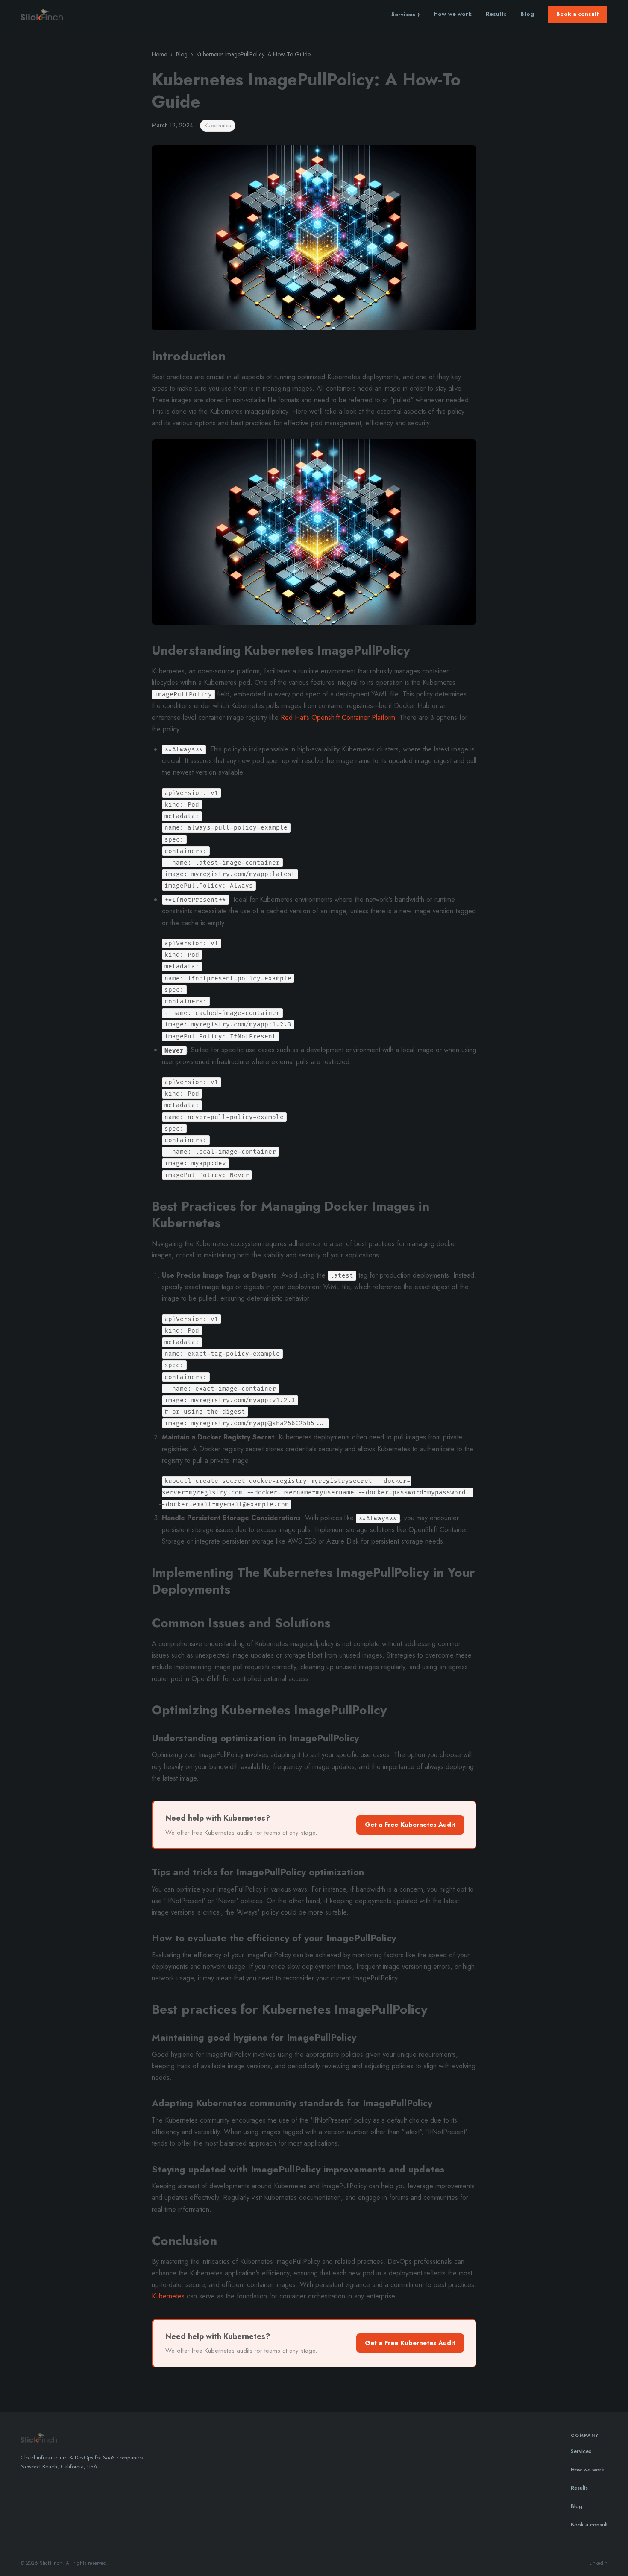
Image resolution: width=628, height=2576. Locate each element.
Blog (527, 14)
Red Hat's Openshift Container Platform (338, 718)
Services (406, 14)
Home (159, 54)
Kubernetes (168, 2296)
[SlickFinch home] (42, 15)
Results (496, 14)
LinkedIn (598, 2563)
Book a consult (578, 14)
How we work (453, 14)
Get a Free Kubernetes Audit (410, 1825)
